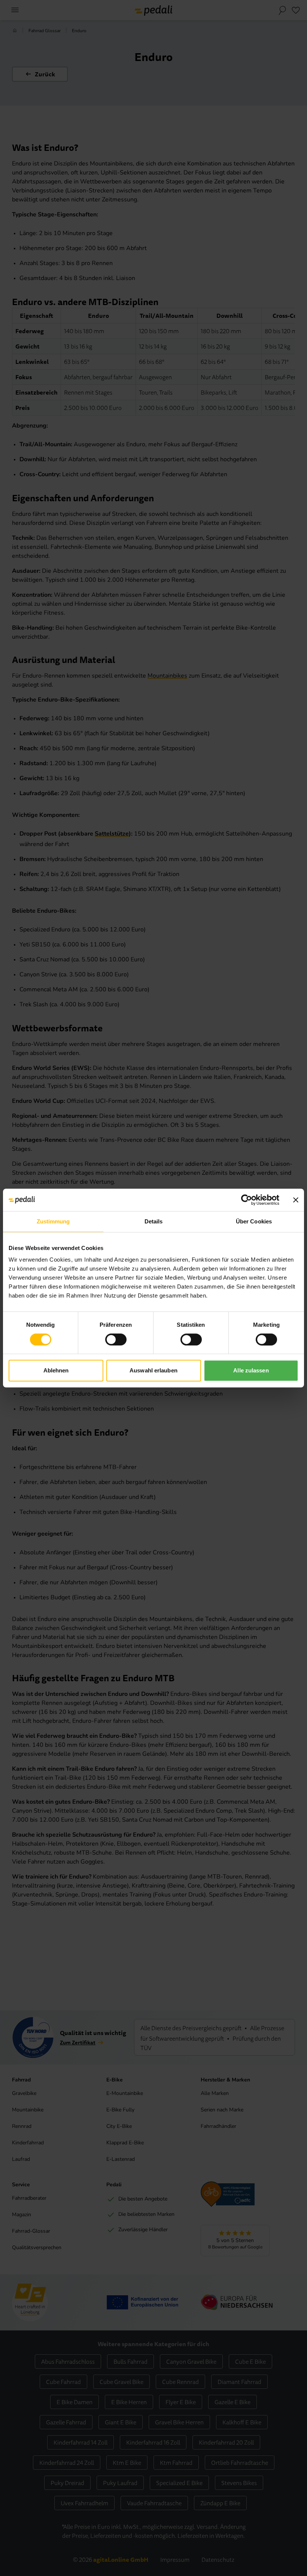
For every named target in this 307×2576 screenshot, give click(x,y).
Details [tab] (154, 1221)
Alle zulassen (251, 1370)
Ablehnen (56, 1370)
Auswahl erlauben (153, 1370)
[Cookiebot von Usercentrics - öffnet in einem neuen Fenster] (247, 1200)
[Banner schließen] (296, 1200)
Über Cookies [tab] (254, 1221)
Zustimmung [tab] (53, 1221)
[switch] (116, 1339)
